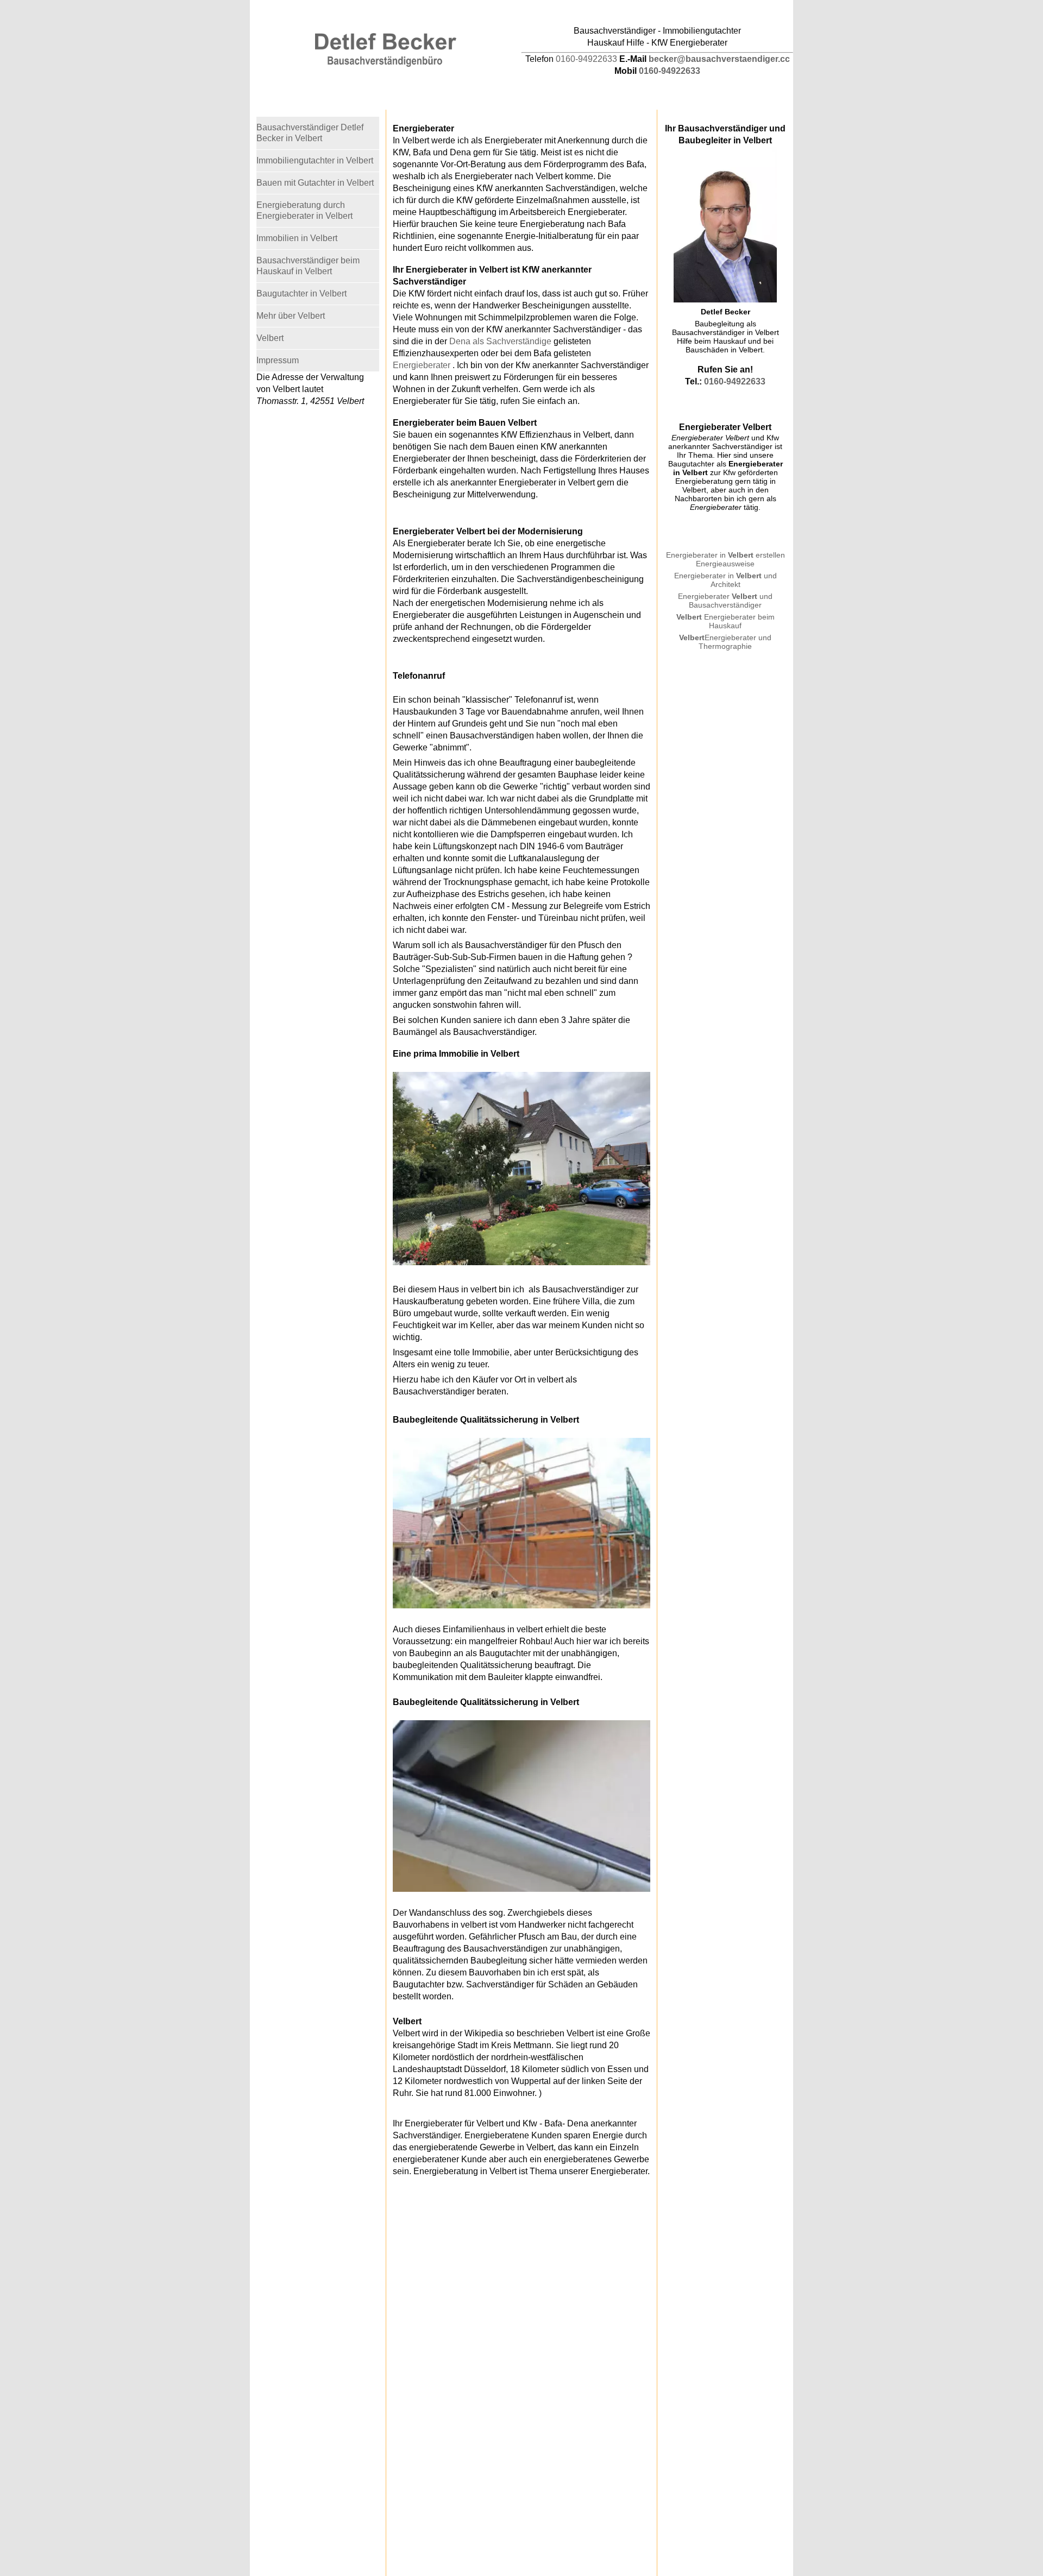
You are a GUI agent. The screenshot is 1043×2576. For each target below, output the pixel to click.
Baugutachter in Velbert (301, 293)
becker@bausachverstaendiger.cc (719, 59)
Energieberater (422, 365)
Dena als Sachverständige (500, 341)
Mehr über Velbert (291, 316)
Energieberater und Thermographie (725, 642)
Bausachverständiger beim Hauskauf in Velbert (308, 266)
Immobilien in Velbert (297, 238)
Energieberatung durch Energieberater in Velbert (304, 210)
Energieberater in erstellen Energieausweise (725, 559)
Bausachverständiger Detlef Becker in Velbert (310, 133)
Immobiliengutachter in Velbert (315, 160)
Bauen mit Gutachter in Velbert (315, 183)
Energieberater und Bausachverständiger (725, 601)
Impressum (278, 360)
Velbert (689, 617)
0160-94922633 (586, 59)
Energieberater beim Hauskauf (738, 621)
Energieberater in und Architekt (725, 580)
